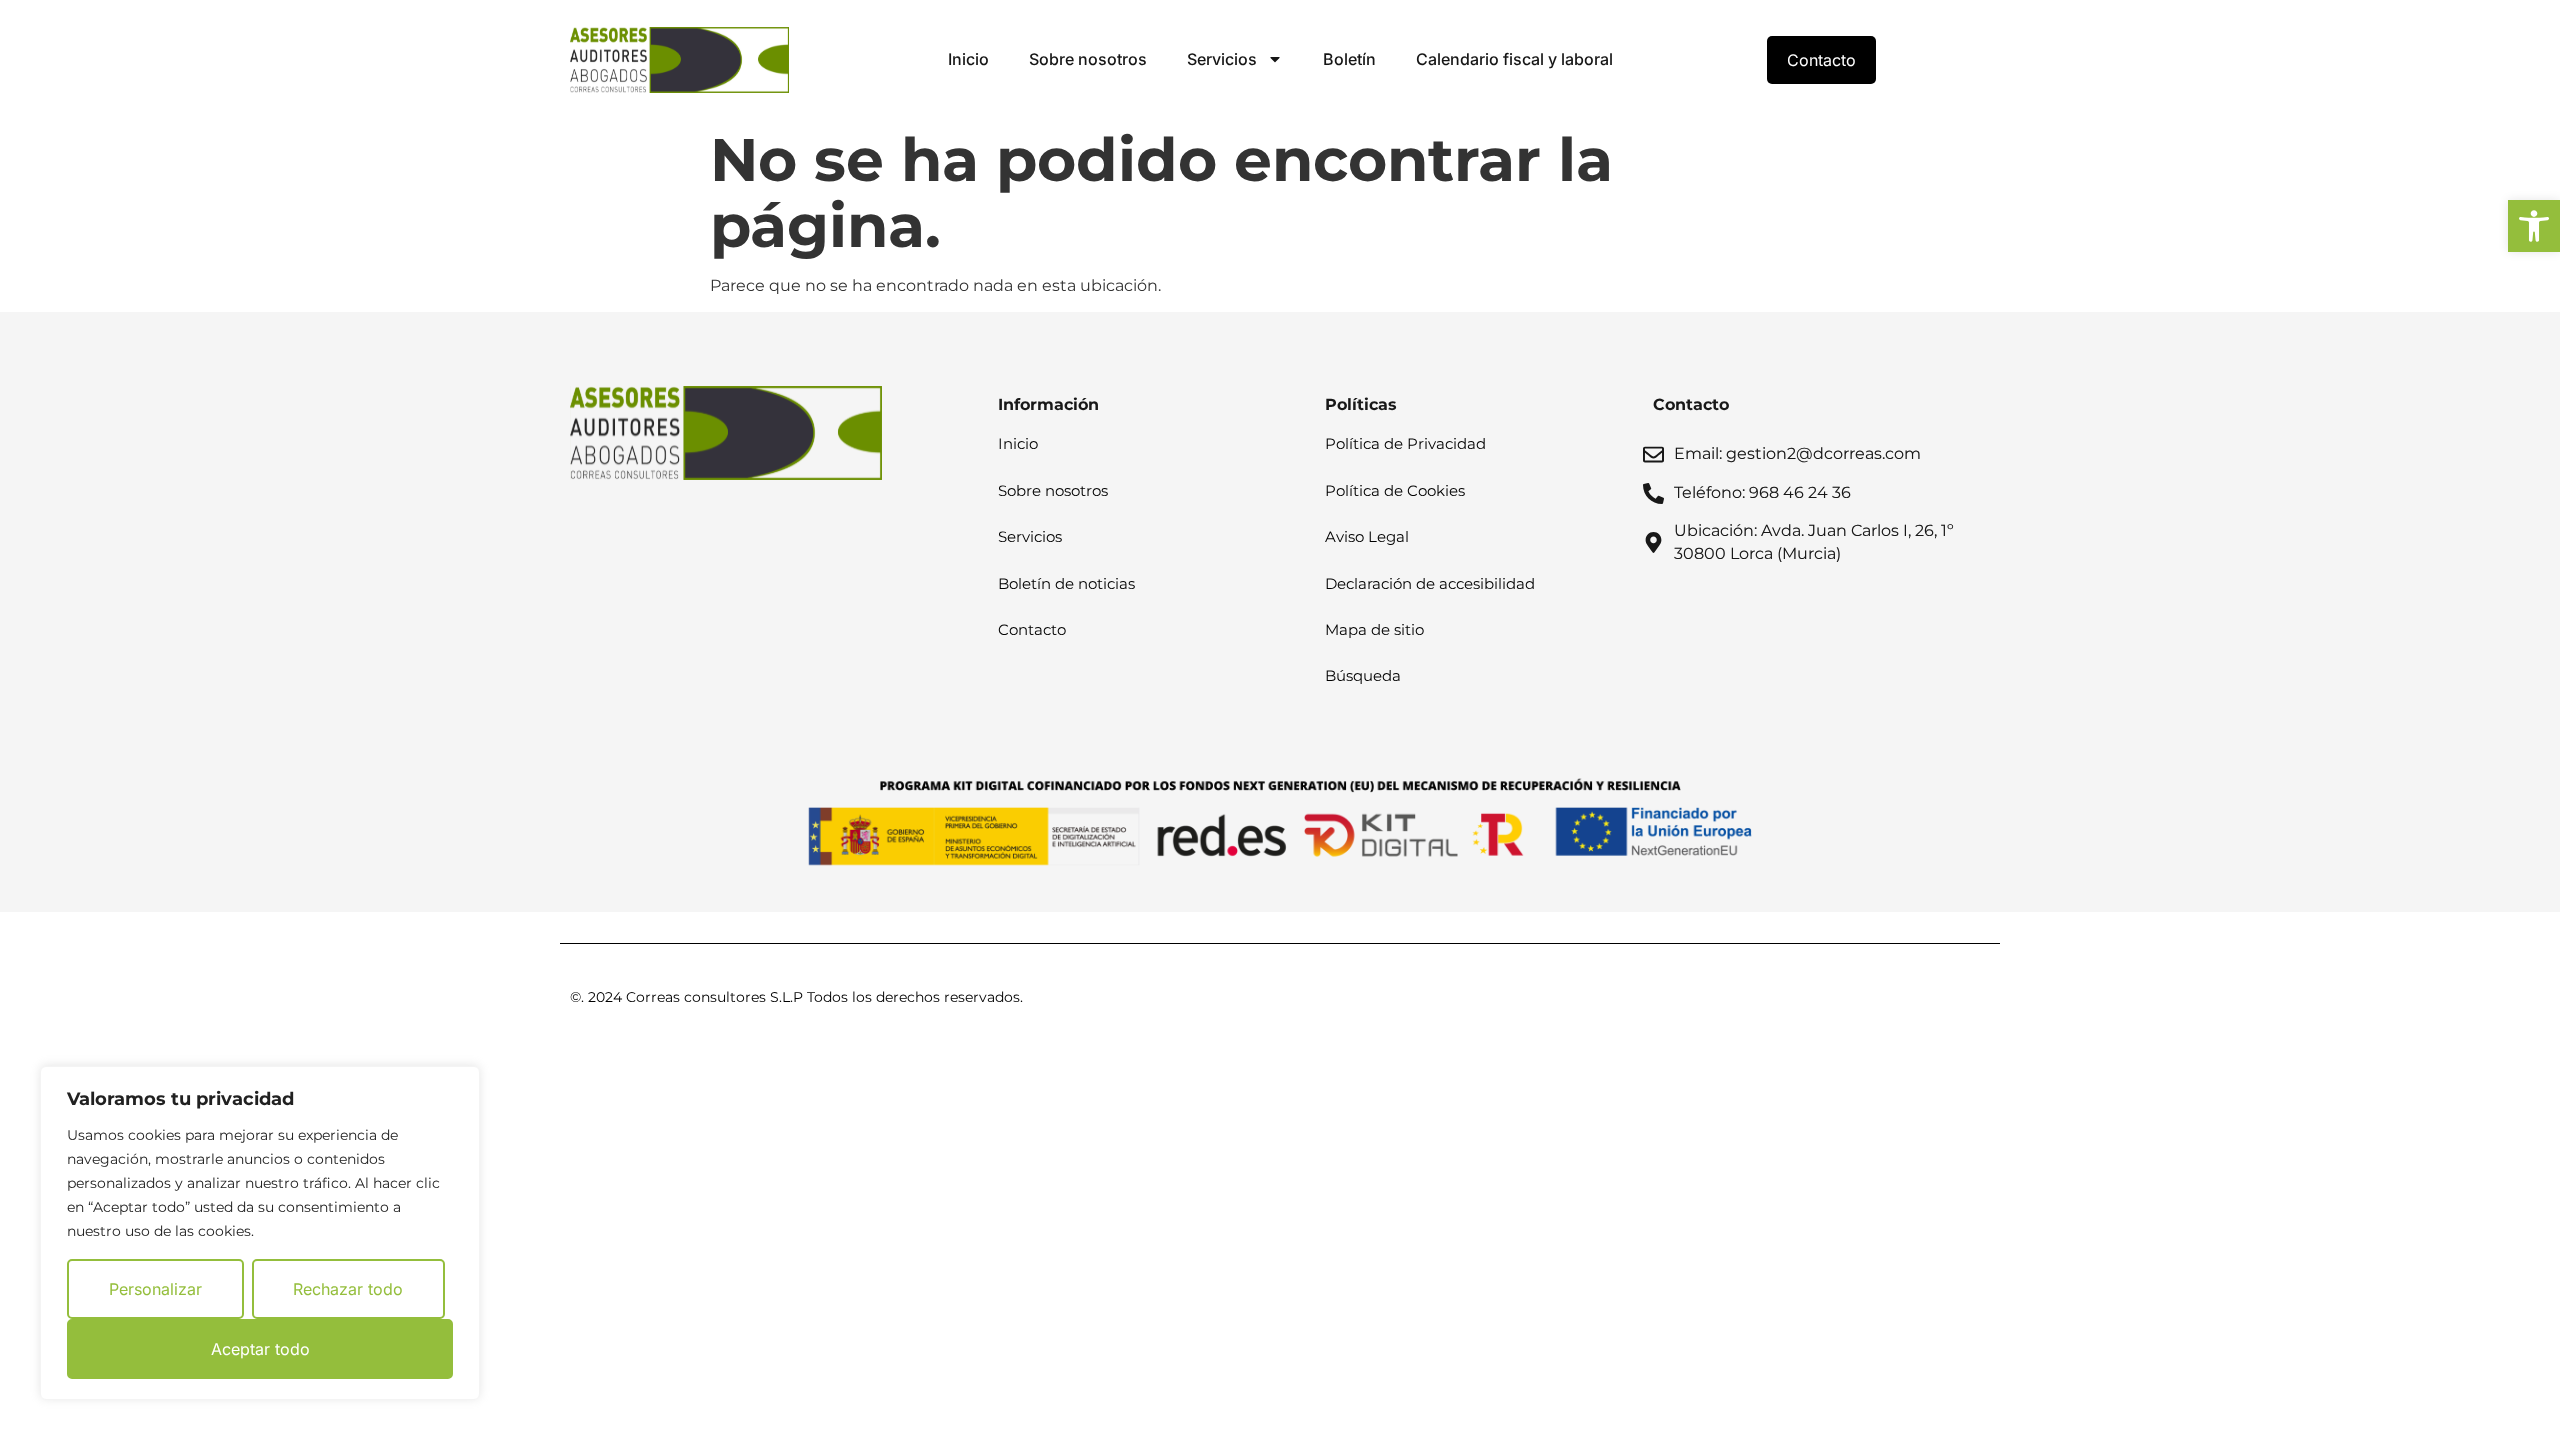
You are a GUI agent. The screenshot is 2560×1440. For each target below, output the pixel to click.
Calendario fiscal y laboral (1514, 59)
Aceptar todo (260, 1349)
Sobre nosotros (1088, 59)
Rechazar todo (348, 1289)
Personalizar (155, 1289)
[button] (2534, 226)
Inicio (968, 59)
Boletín (1349, 59)
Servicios (1222, 59)
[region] (260, 1233)
